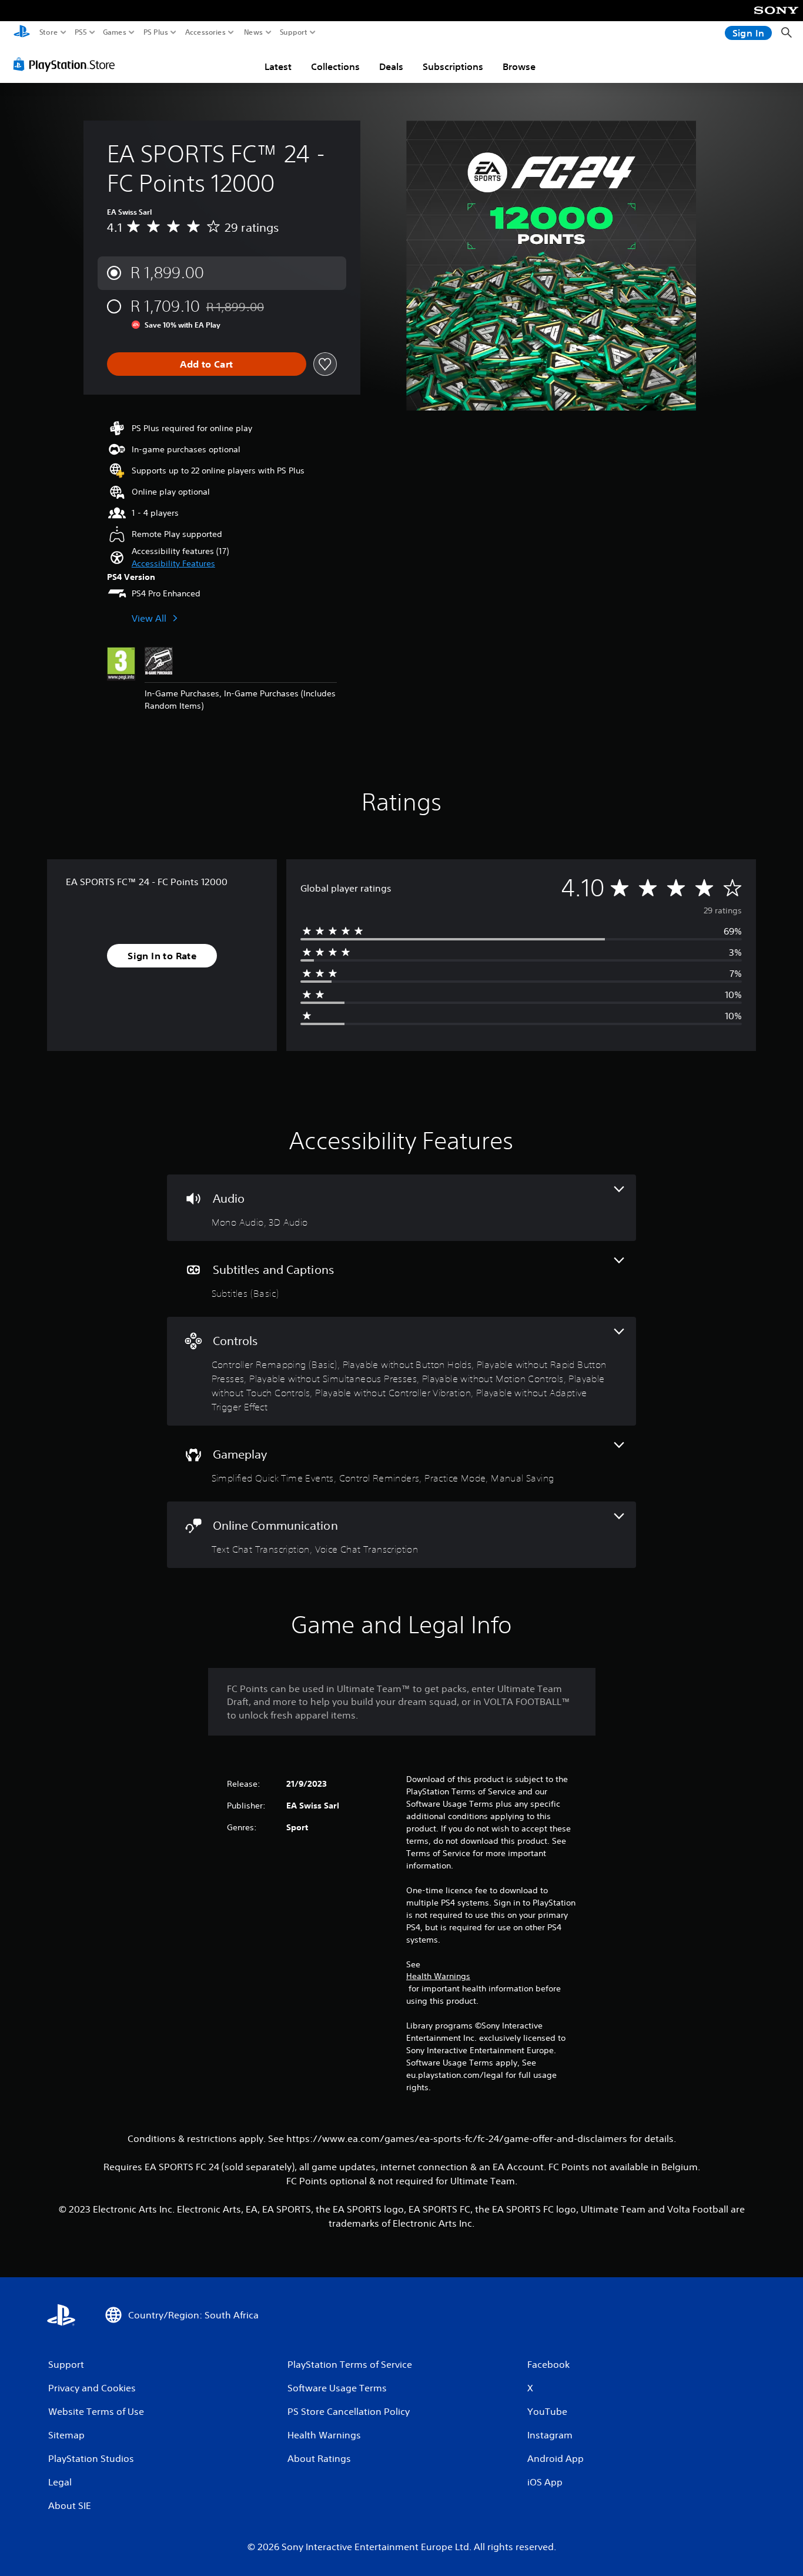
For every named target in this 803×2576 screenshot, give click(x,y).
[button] (173, 564)
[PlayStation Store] (67, 64)
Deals (391, 66)
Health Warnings (438, 1976)
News (254, 32)
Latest (278, 66)
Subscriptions (453, 66)
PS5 (81, 32)
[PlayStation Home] (22, 33)
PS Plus (156, 32)
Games (115, 32)
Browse (519, 66)
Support (294, 32)
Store (49, 32)
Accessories (205, 32)
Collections (335, 66)
